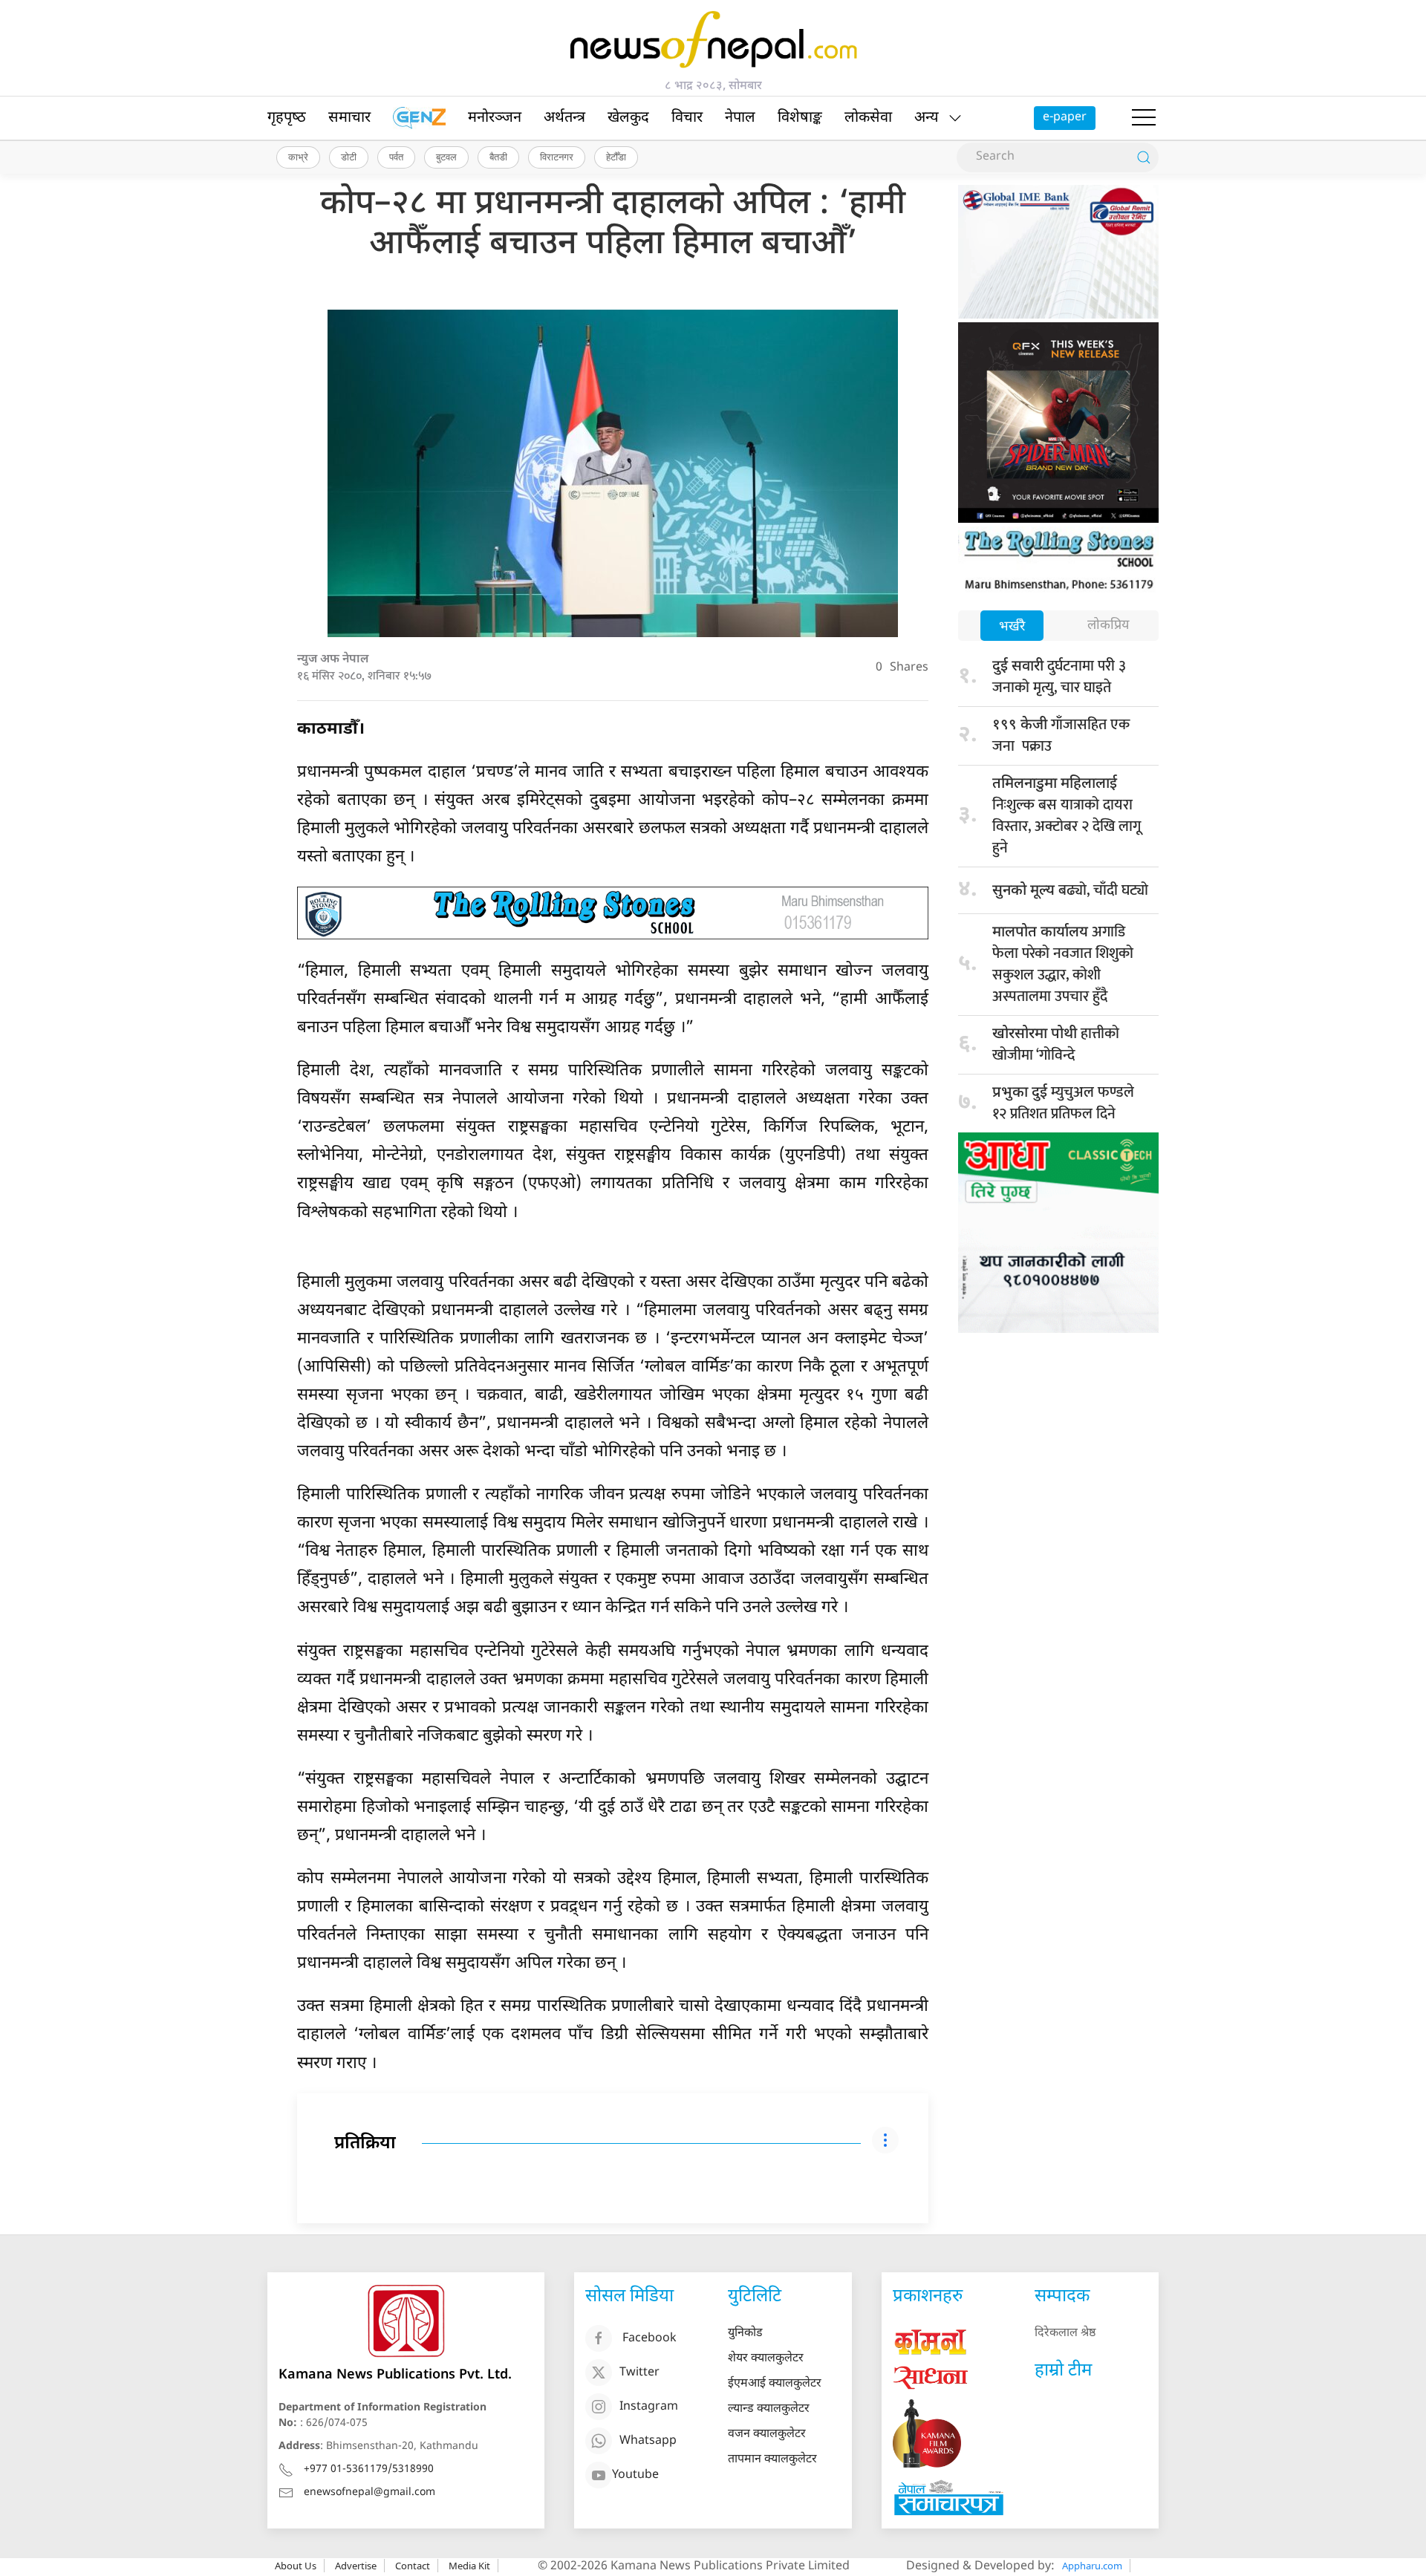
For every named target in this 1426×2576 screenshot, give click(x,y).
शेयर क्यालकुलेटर (766, 2359)
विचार (687, 118)
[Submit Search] (1144, 157)
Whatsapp (648, 2441)
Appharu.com (1092, 2566)
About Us (296, 2566)
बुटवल (446, 157)
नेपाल (740, 118)
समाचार (349, 118)
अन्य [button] (927, 118)
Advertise (356, 2566)
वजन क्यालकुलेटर (767, 2435)
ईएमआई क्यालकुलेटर (775, 2384)
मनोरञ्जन (495, 118)
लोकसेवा (868, 118)
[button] (1144, 118)
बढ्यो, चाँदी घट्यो (1070, 890)
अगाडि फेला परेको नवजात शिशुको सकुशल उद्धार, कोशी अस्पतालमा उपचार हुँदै (1063, 964)
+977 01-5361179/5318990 (369, 2469)
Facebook (649, 2339)
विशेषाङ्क (800, 118)
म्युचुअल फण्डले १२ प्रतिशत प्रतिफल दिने (1063, 1103)
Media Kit (469, 2566)
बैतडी (498, 157)
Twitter (639, 2373)
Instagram (649, 2407)
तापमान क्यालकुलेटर (772, 2460)
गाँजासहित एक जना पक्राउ (1063, 736)
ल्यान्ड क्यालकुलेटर (769, 2409)
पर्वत (396, 157)
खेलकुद (628, 118)
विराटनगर (557, 157)
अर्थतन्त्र (564, 118)
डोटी (349, 157)
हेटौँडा (616, 157)
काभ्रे (298, 157)
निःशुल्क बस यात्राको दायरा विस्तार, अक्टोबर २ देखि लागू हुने (1067, 818)
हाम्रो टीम (1063, 2371)
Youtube (635, 2475)
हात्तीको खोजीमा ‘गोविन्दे (1056, 1044)
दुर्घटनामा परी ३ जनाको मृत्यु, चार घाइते (1059, 677)
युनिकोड (745, 2334)
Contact (413, 2566)
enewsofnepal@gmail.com (369, 2492)
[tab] (1012, 627)
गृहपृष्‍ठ (287, 118)
